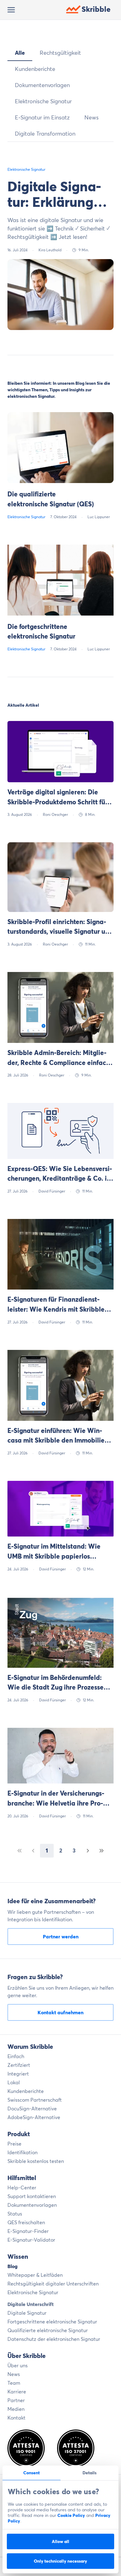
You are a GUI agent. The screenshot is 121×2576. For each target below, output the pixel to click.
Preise (14, 2144)
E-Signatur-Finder (28, 2231)
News (92, 117)
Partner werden (61, 1937)
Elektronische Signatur (43, 101)
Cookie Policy (71, 2515)
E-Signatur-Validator (31, 2240)
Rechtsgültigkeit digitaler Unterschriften (53, 2284)
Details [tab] (90, 2473)
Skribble (96, 9)
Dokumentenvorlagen (42, 85)
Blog (13, 2266)
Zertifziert (19, 2065)
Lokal (14, 2082)
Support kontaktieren (32, 2196)
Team (14, 2383)
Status (15, 2214)
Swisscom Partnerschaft (35, 2100)
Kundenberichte (35, 69)
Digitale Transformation (45, 134)
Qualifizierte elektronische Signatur (48, 2330)
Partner (16, 2400)
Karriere (17, 2392)
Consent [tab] (31, 2473)
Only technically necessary (60, 2561)
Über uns (18, 2365)
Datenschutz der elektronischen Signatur (54, 2339)
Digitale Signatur (27, 2313)
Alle (20, 53)
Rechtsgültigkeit (60, 53)
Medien (16, 2409)
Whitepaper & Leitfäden (35, 2275)
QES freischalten (26, 2222)
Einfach (16, 2056)
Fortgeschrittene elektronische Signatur (52, 2322)
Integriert (18, 2074)
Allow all (60, 2541)
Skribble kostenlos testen (36, 2161)
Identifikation (22, 2152)
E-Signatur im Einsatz (42, 117)
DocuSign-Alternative (32, 2109)
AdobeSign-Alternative (34, 2117)
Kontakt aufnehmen (60, 2012)
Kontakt (16, 2418)
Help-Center (22, 2188)
